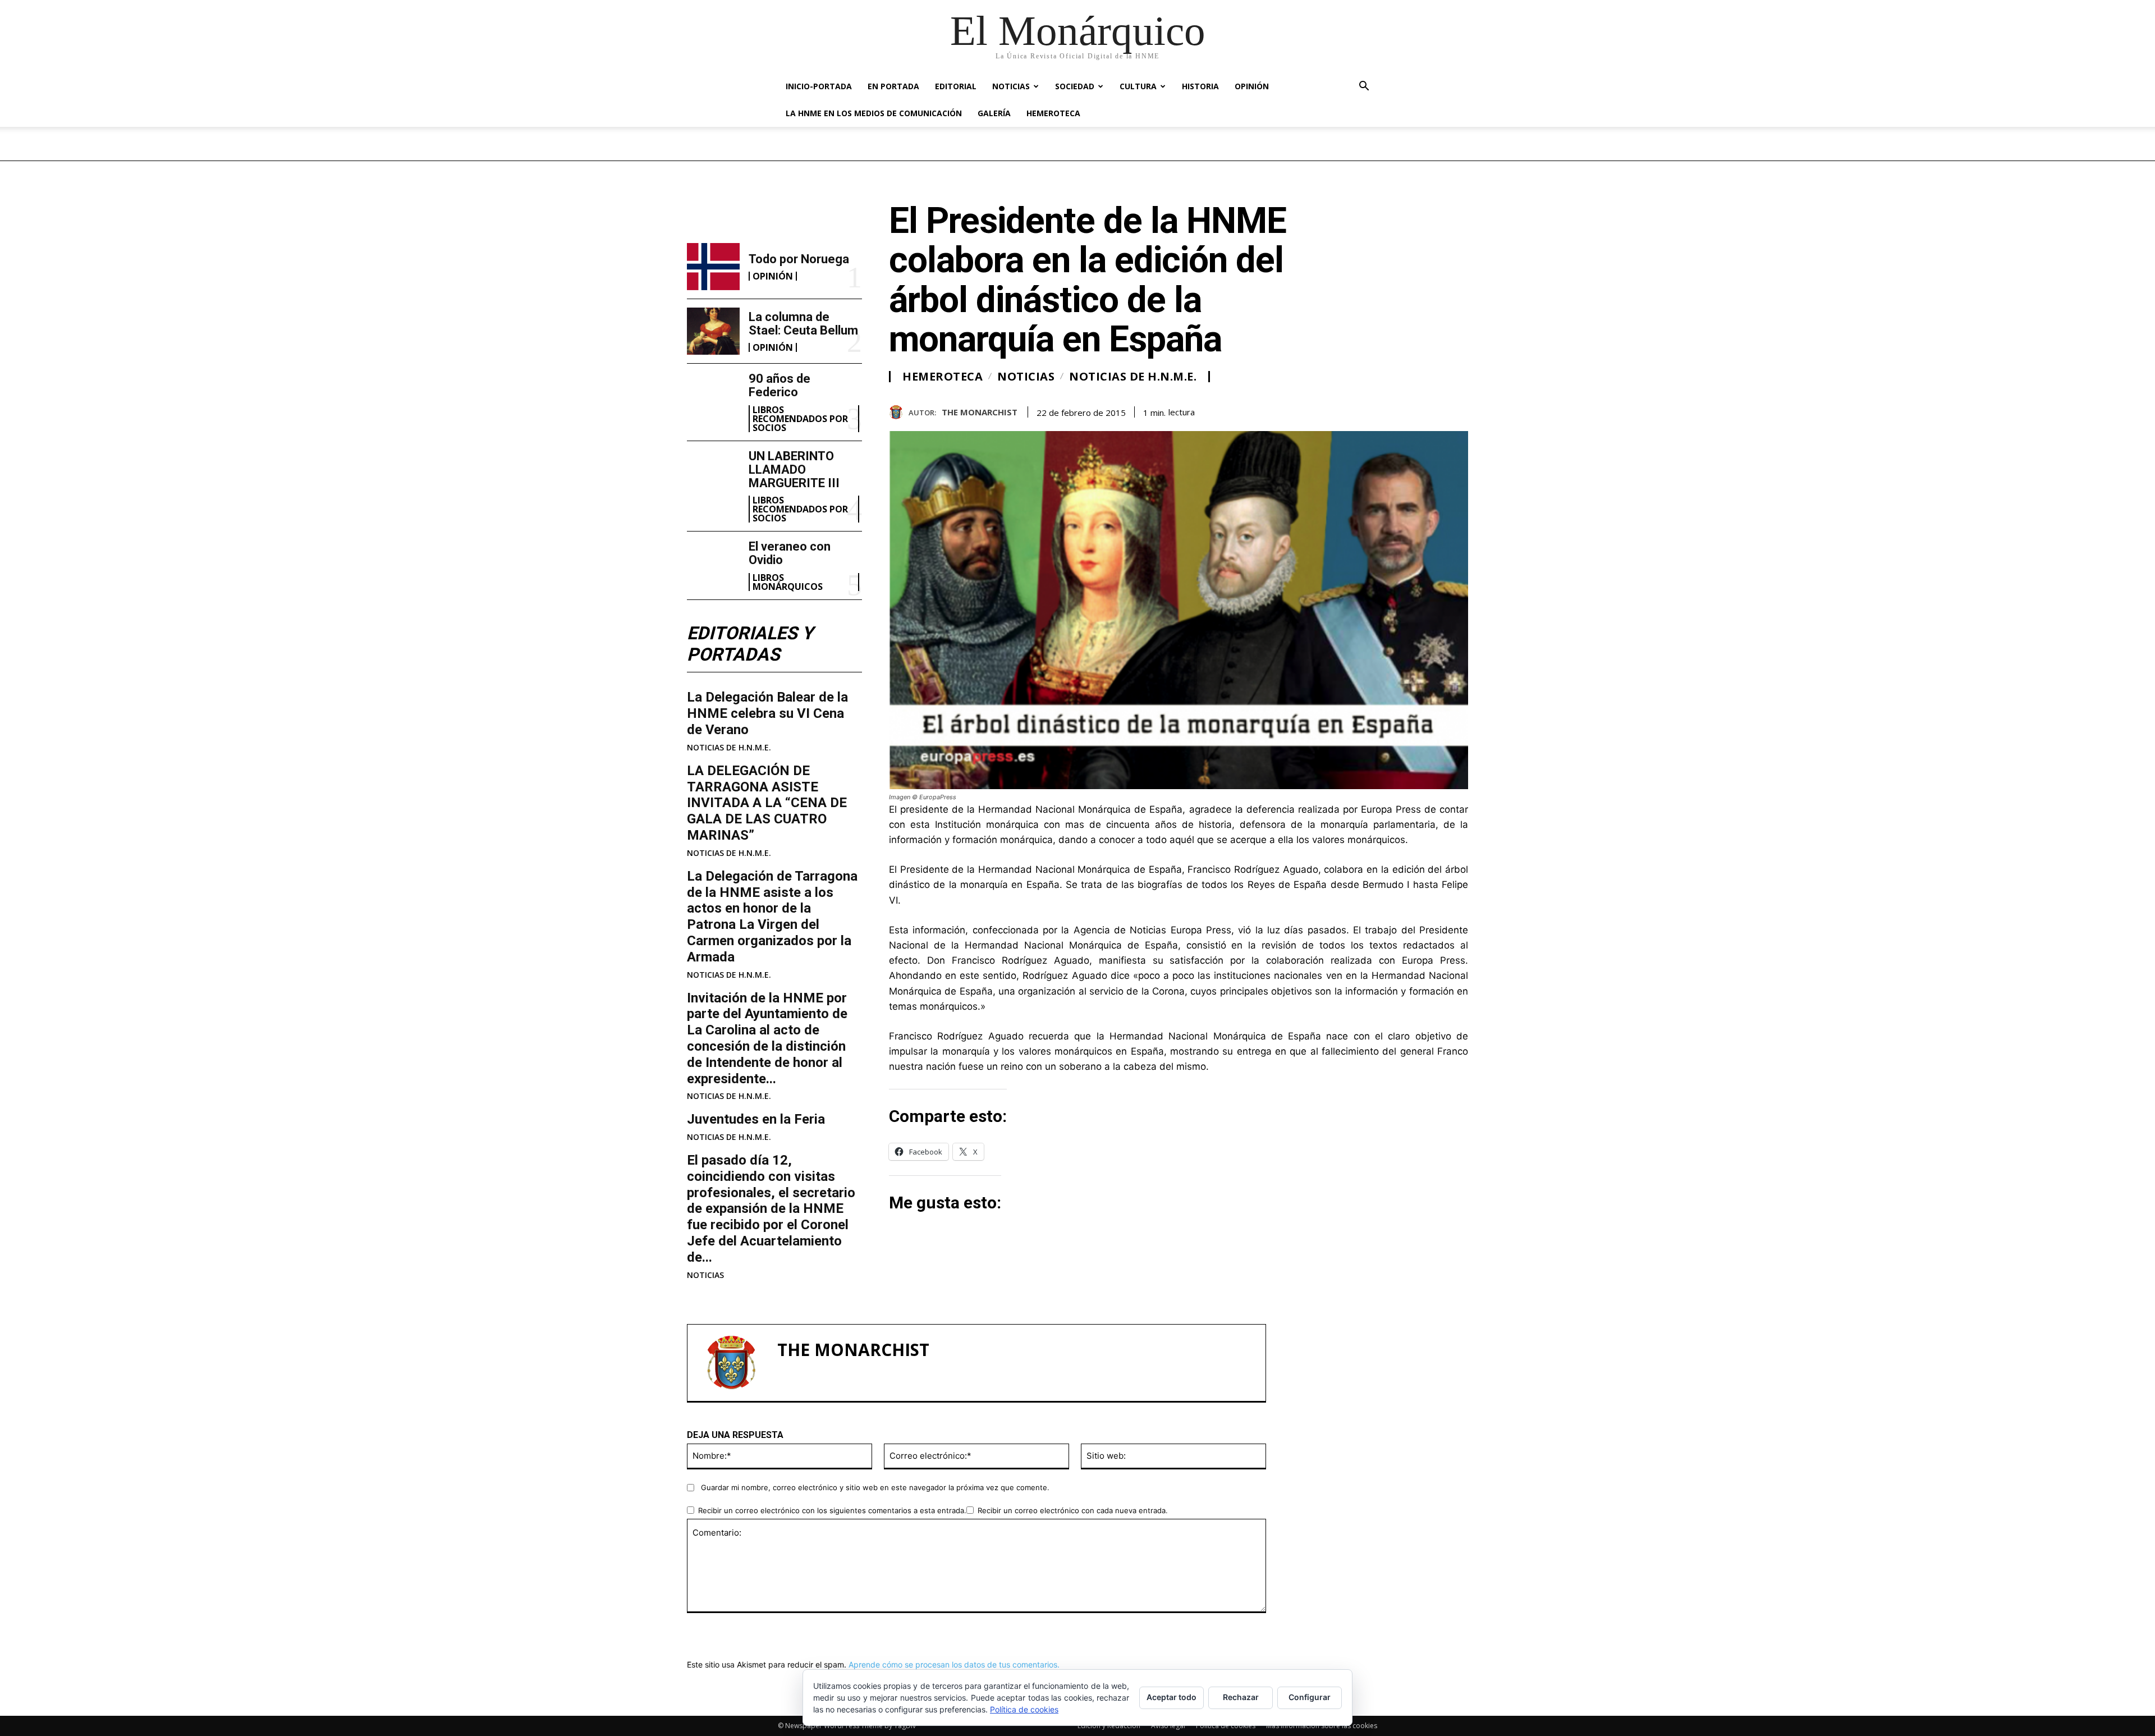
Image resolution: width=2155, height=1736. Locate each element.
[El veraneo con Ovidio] (713, 564)
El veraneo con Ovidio (790, 553)
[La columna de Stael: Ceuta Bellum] (713, 331)
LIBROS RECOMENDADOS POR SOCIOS (800, 419)
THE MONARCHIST (980, 412)
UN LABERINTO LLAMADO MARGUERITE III (794, 470)
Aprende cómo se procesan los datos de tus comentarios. (954, 1664)
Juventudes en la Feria (756, 1119)
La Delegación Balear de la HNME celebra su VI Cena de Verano (767, 713)
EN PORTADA (893, 86)
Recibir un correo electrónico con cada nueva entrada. (1073, 1510)
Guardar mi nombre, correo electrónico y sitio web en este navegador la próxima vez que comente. (875, 1487)
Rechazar (1241, 1697)
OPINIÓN (1252, 86)
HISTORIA (1200, 86)
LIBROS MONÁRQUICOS (788, 582)
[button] (1364, 87)
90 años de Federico (780, 385)
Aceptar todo (1172, 1697)
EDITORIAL (956, 86)
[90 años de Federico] (713, 396)
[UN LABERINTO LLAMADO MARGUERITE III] (713, 473)
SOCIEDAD (1075, 86)
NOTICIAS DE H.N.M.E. (729, 748)
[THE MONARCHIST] (899, 412)
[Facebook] (1379, 410)
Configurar (1310, 1697)
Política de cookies (1024, 1709)
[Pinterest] (1431, 410)
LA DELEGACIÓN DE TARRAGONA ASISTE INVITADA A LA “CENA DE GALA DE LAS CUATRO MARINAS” (767, 803)
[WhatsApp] (1457, 410)
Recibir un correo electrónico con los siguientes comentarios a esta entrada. (832, 1510)
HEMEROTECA (1053, 113)
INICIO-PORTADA (819, 86)
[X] (1405, 410)
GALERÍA (994, 113)
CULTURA (1138, 86)
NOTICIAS (1011, 86)
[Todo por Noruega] (713, 267)
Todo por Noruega (799, 259)
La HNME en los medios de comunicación (874, 113)
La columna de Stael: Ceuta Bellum (803, 324)
